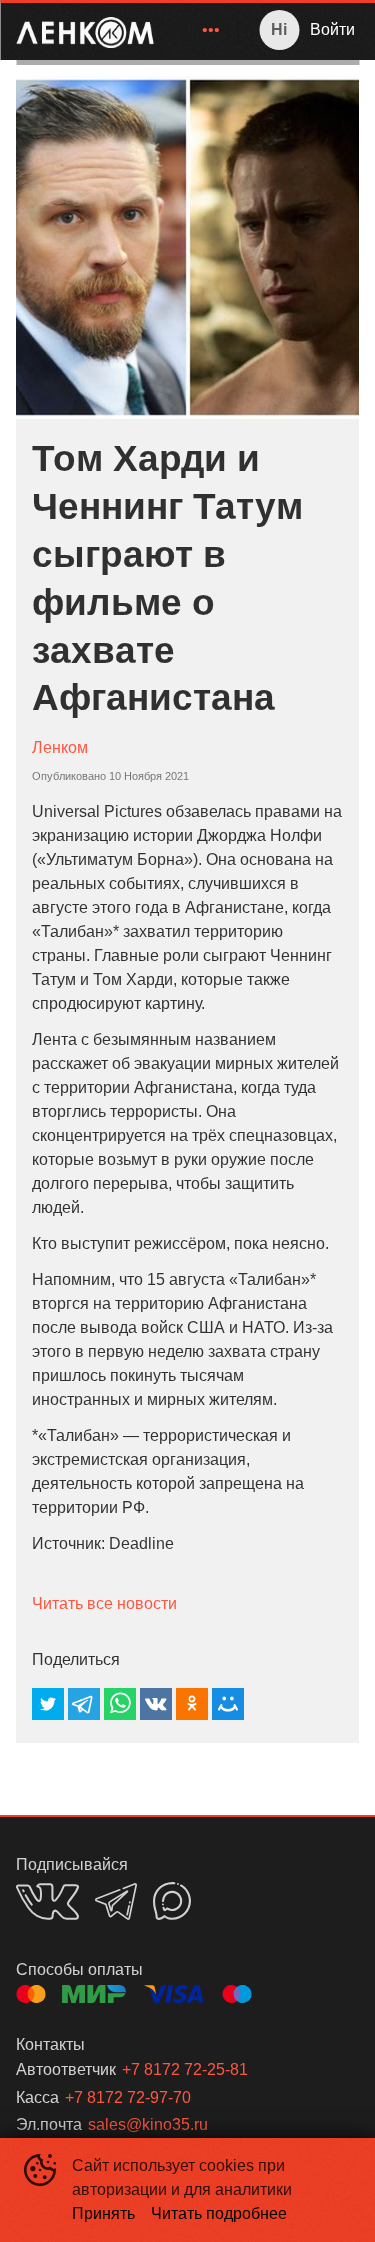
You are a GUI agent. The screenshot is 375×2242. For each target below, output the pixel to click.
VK (47, 1901)
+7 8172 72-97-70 (128, 2097)
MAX (172, 1901)
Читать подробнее (219, 2213)
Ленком (60, 747)
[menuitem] (211, 30)
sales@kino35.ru (148, 2124)
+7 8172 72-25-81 (185, 2069)
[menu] (199, 30)
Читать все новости (104, 1603)
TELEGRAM (116, 1901)
